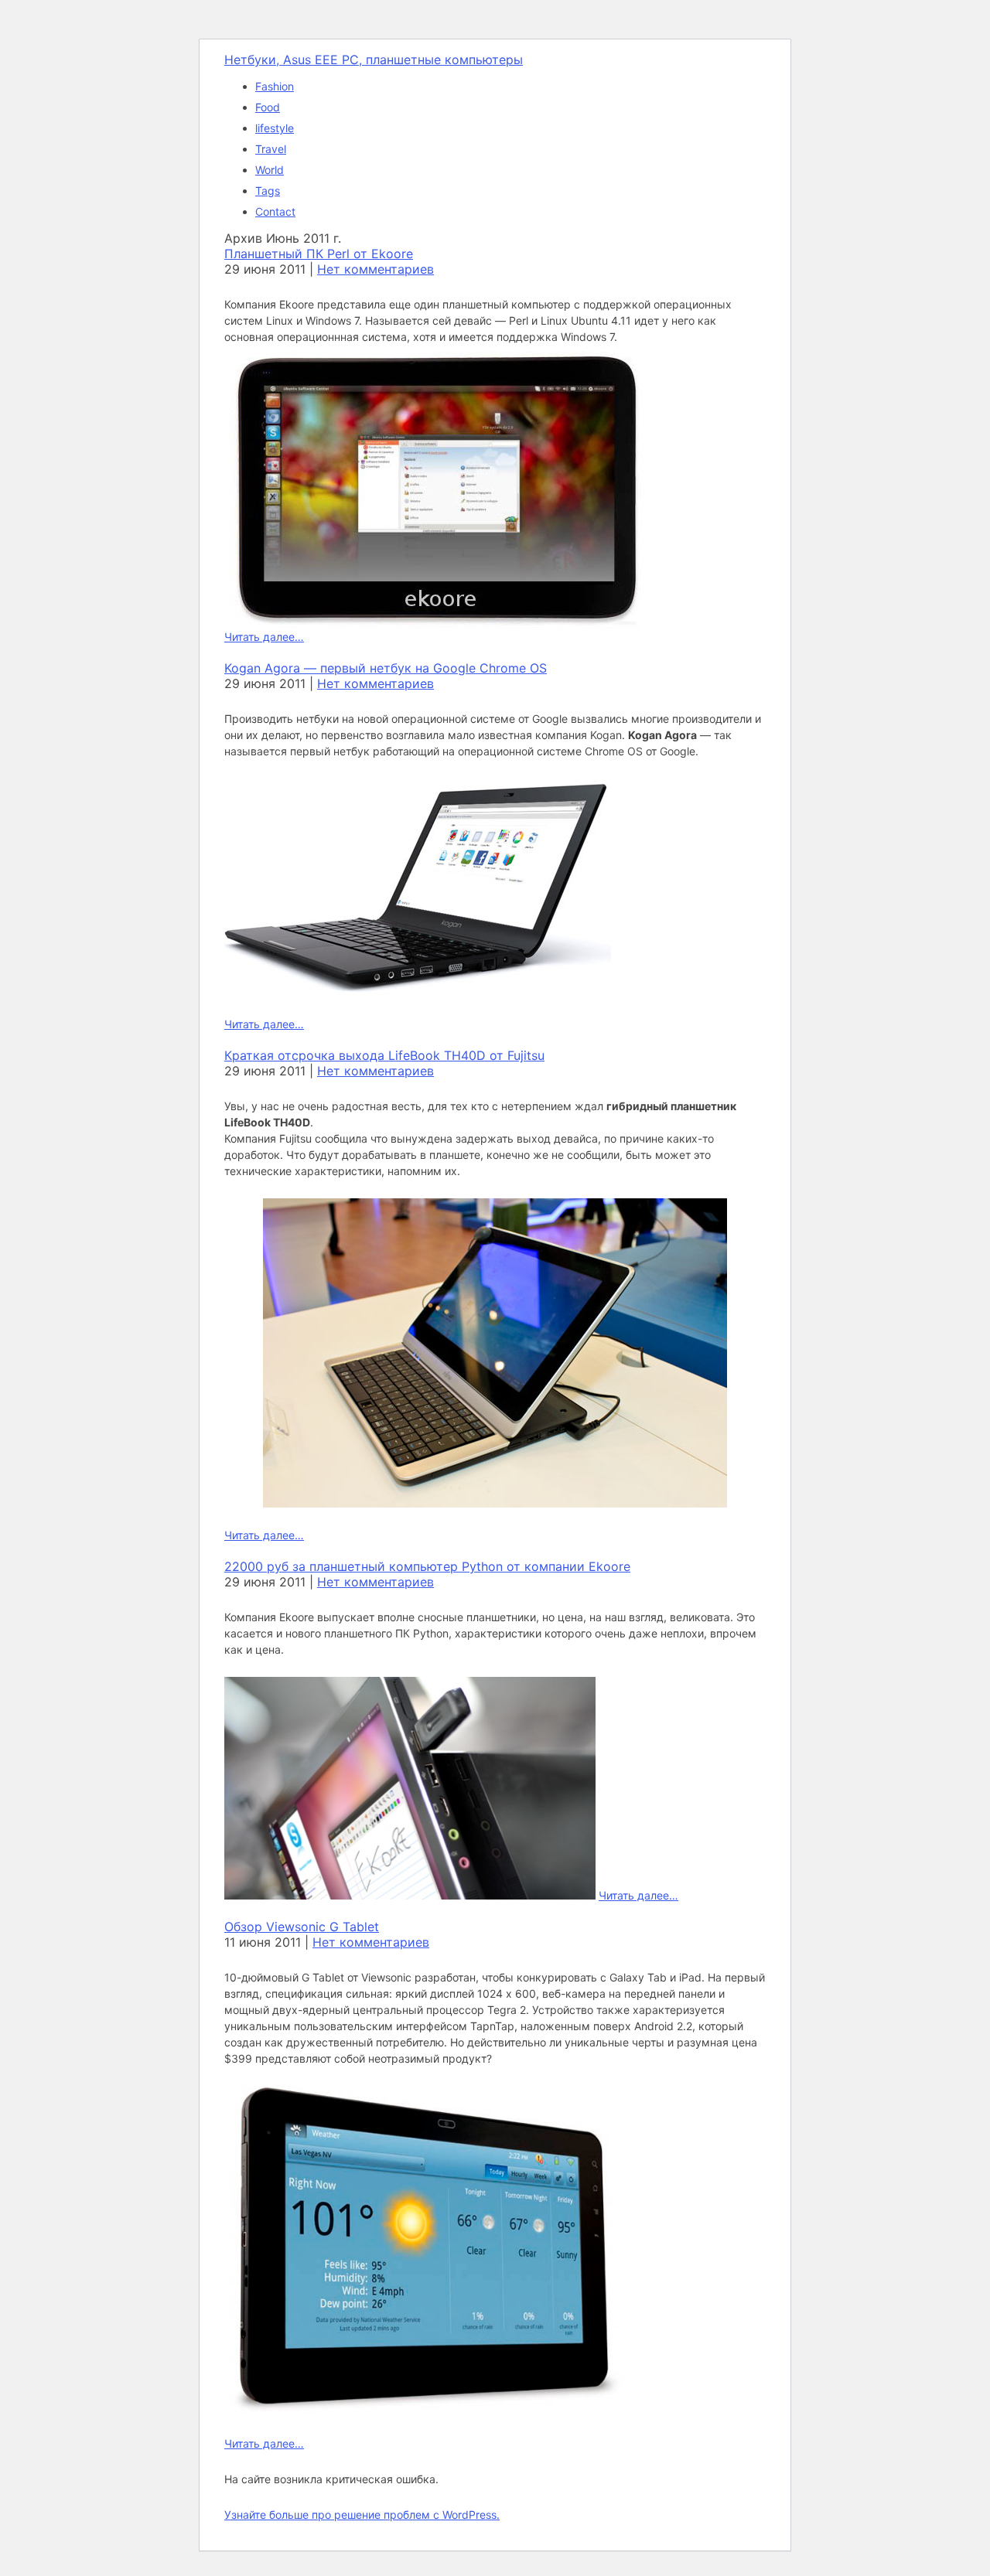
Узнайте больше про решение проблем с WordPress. (362, 2515)
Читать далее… (264, 637)
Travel (271, 149)
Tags (268, 191)
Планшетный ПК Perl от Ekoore (319, 254)
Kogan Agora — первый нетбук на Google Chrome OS (386, 668)
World (270, 170)
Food (268, 107)
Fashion (275, 86)
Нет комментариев (376, 269)
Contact (275, 211)
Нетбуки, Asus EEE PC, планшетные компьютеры (374, 60)
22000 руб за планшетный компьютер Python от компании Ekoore (427, 1566)
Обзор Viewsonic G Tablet (302, 1927)
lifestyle (275, 128)
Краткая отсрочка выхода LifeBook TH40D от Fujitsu (384, 1055)
